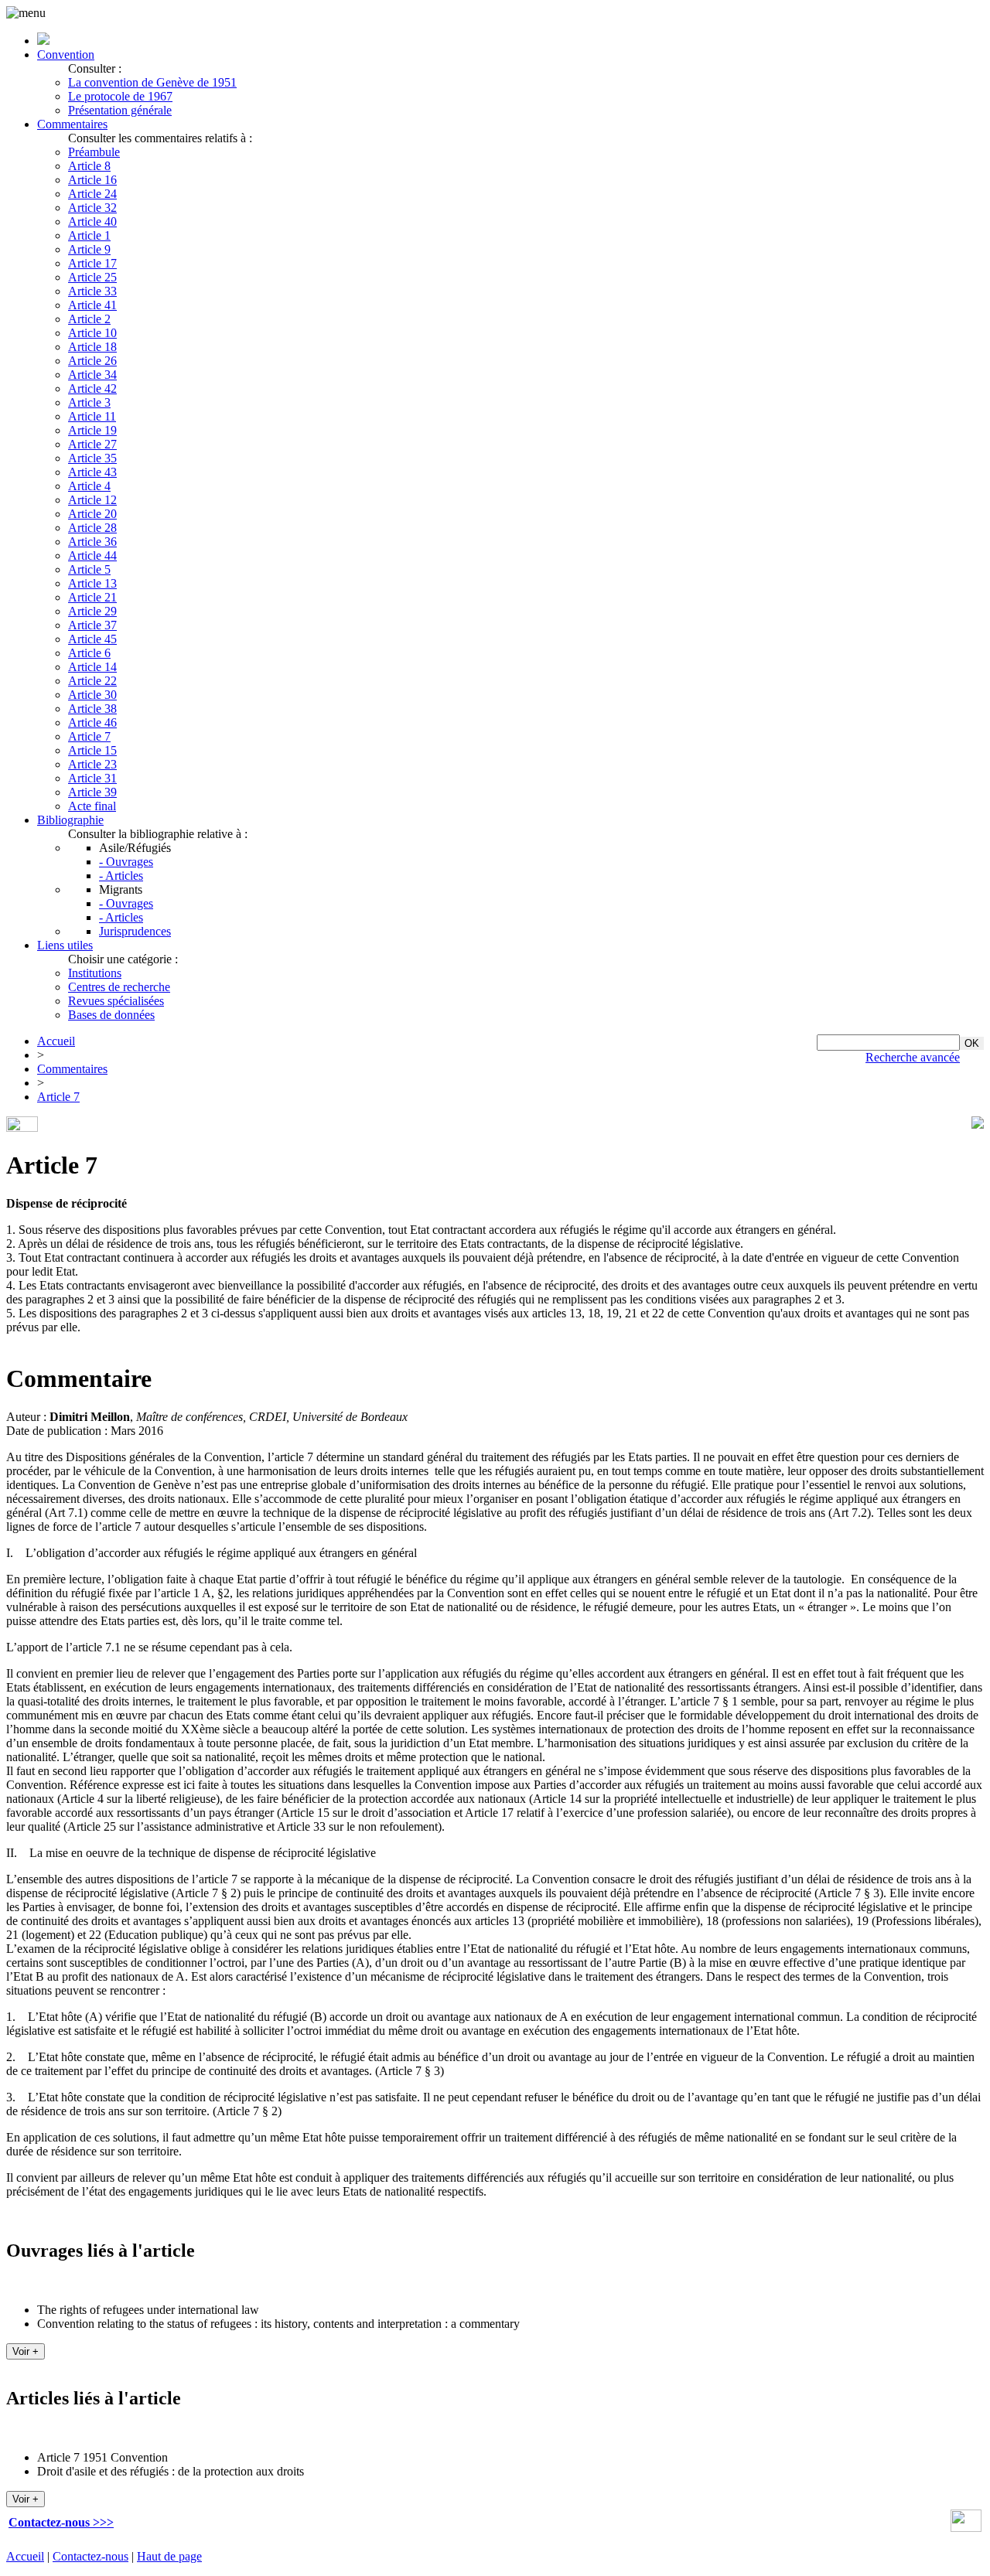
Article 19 (92, 430)
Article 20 (92, 514)
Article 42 (92, 388)
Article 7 (89, 736)
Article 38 (92, 709)
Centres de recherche (119, 987)
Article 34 (92, 375)
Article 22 (92, 681)
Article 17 (92, 263)
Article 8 (89, 166)
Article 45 (92, 639)
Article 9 (89, 249)
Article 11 (92, 416)
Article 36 (92, 542)
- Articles (121, 876)
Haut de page (169, 2556)
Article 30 (92, 695)
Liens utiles (65, 945)
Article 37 (92, 625)
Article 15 (92, 750)
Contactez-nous (90, 2556)
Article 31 (92, 778)
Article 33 (92, 291)
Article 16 (92, 180)
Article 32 (92, 208)
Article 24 (92, 194)
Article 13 (92, 583)
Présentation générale (120, 110)
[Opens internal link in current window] (966, 2528)
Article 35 (92, 458)
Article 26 (92, 361)
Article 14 (92, 667)
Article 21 (92, 597)
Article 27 (92, 444)
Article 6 (89, 653)
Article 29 (92, 611)
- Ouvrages (126, 862)
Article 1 (89, 235)
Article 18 (92, 347)
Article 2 (89, 319)
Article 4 (89, 486)
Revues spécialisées (116, 1001)
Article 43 (92, 472)
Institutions (95, 973)
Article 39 (92, 792)
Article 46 (92, 722)
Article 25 (92, 277)
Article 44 (92, 555)
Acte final (92, 806)
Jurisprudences (135, 931)
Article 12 (92, 500)
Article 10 (92, 333)
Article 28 (92, 528)
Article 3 (89, 402)
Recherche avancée (913, 1057)
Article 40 (92, 221)
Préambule (94, 152)
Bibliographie (70, 820)
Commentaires (72, 124)
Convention (66, 55)
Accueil (56, 1041)
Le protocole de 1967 (120, 96)
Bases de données (111, 1015)
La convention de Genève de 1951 (152, 82)
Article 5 (89, 569)
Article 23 (92, 764)
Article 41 (92, 305)
